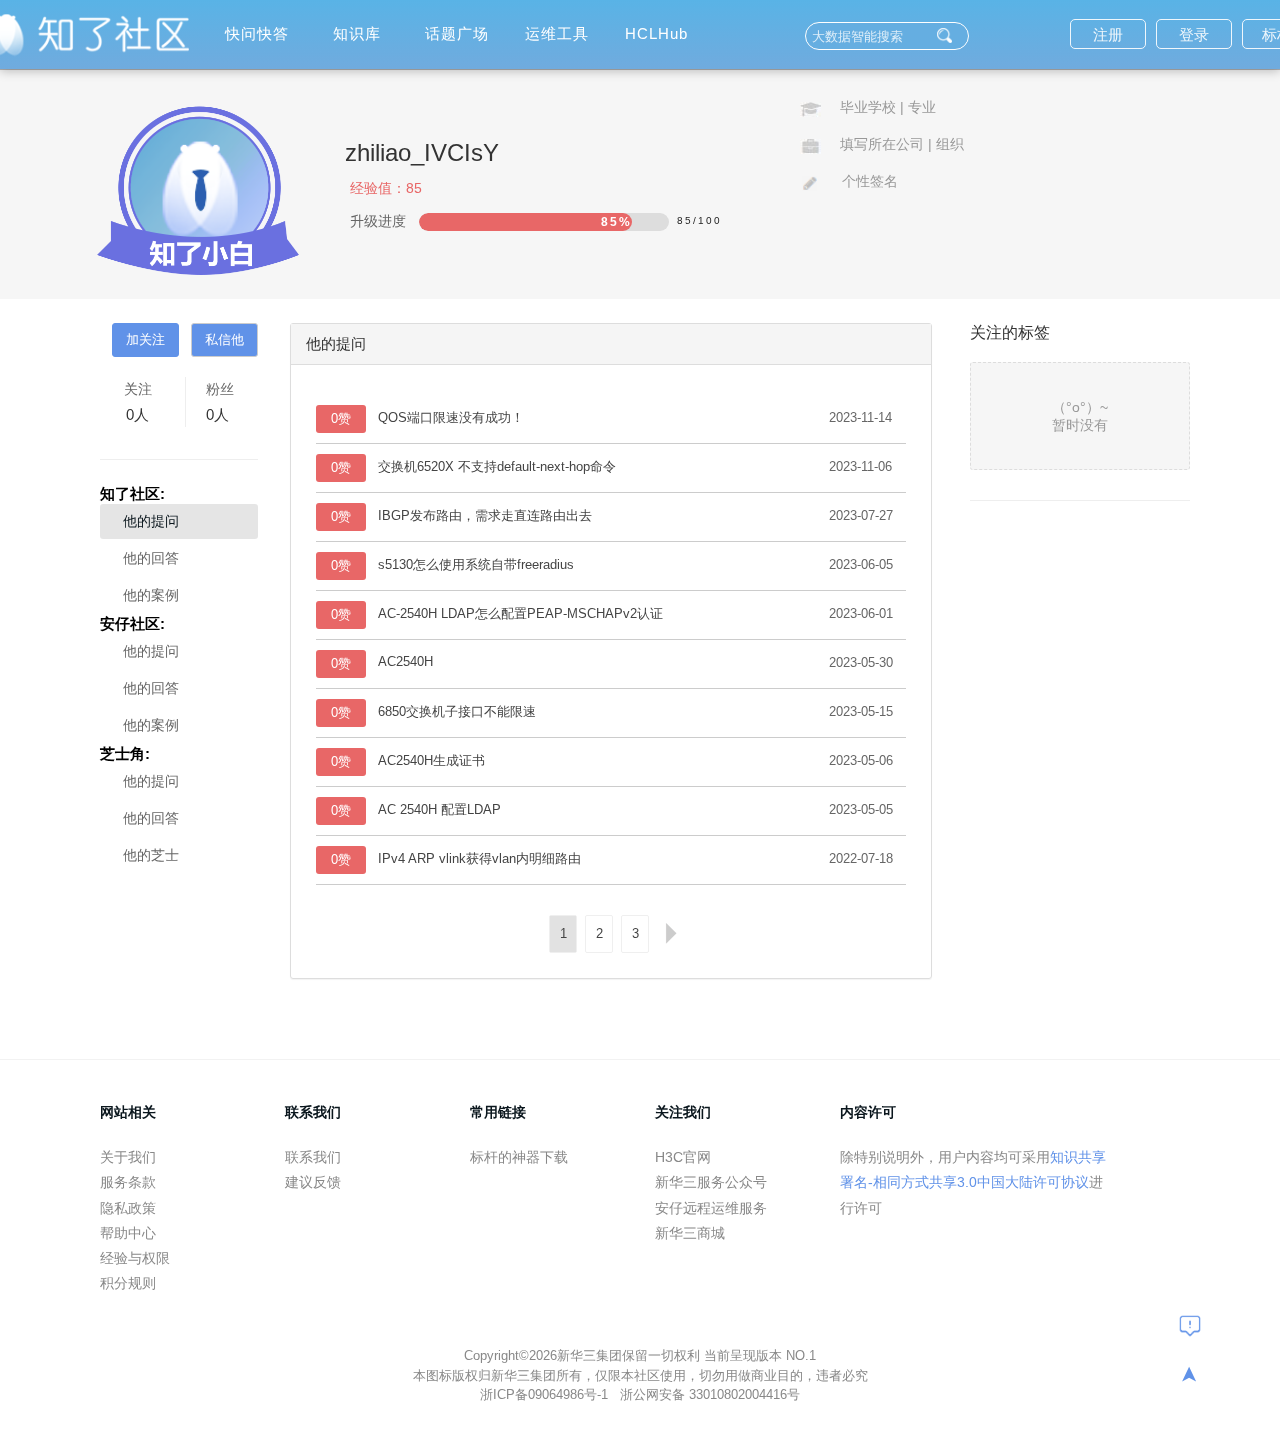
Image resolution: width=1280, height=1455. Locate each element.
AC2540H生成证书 (431, 760)
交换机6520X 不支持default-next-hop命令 (497, 466)
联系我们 (313, 1157)
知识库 (357, 33)
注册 (1108, 34)
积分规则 (128, 1283)
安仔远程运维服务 (711, 1208)
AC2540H (405, 661)
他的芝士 (151, 855)
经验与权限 (135, 1258)
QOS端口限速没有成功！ (451, 417)
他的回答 (151, 558)
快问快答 (257, 33)
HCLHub (656, 33)
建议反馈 (313, 1182)
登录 (1194, 34)
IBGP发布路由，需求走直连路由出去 (485, 515)
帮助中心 (128, 1233)
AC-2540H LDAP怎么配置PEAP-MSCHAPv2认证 (520, 613)
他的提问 (151, 521)
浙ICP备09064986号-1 (546, 1394)
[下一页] (671, 934)
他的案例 (151, 595)
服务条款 (128, 1182)
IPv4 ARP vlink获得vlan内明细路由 (479, 858)
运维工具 (557, 33)
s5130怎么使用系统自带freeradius (476, 564)
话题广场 (457, 33)
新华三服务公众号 (711, 1182)
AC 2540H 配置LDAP (439, 809)
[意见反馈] (1190, 1325)
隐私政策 (128, 1208)
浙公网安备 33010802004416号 (710, 1394)
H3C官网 (683, 1157)
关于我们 (128, 1157)
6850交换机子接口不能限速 (457, 711)
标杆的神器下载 (519, 1157)
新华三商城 (690, 1233)
